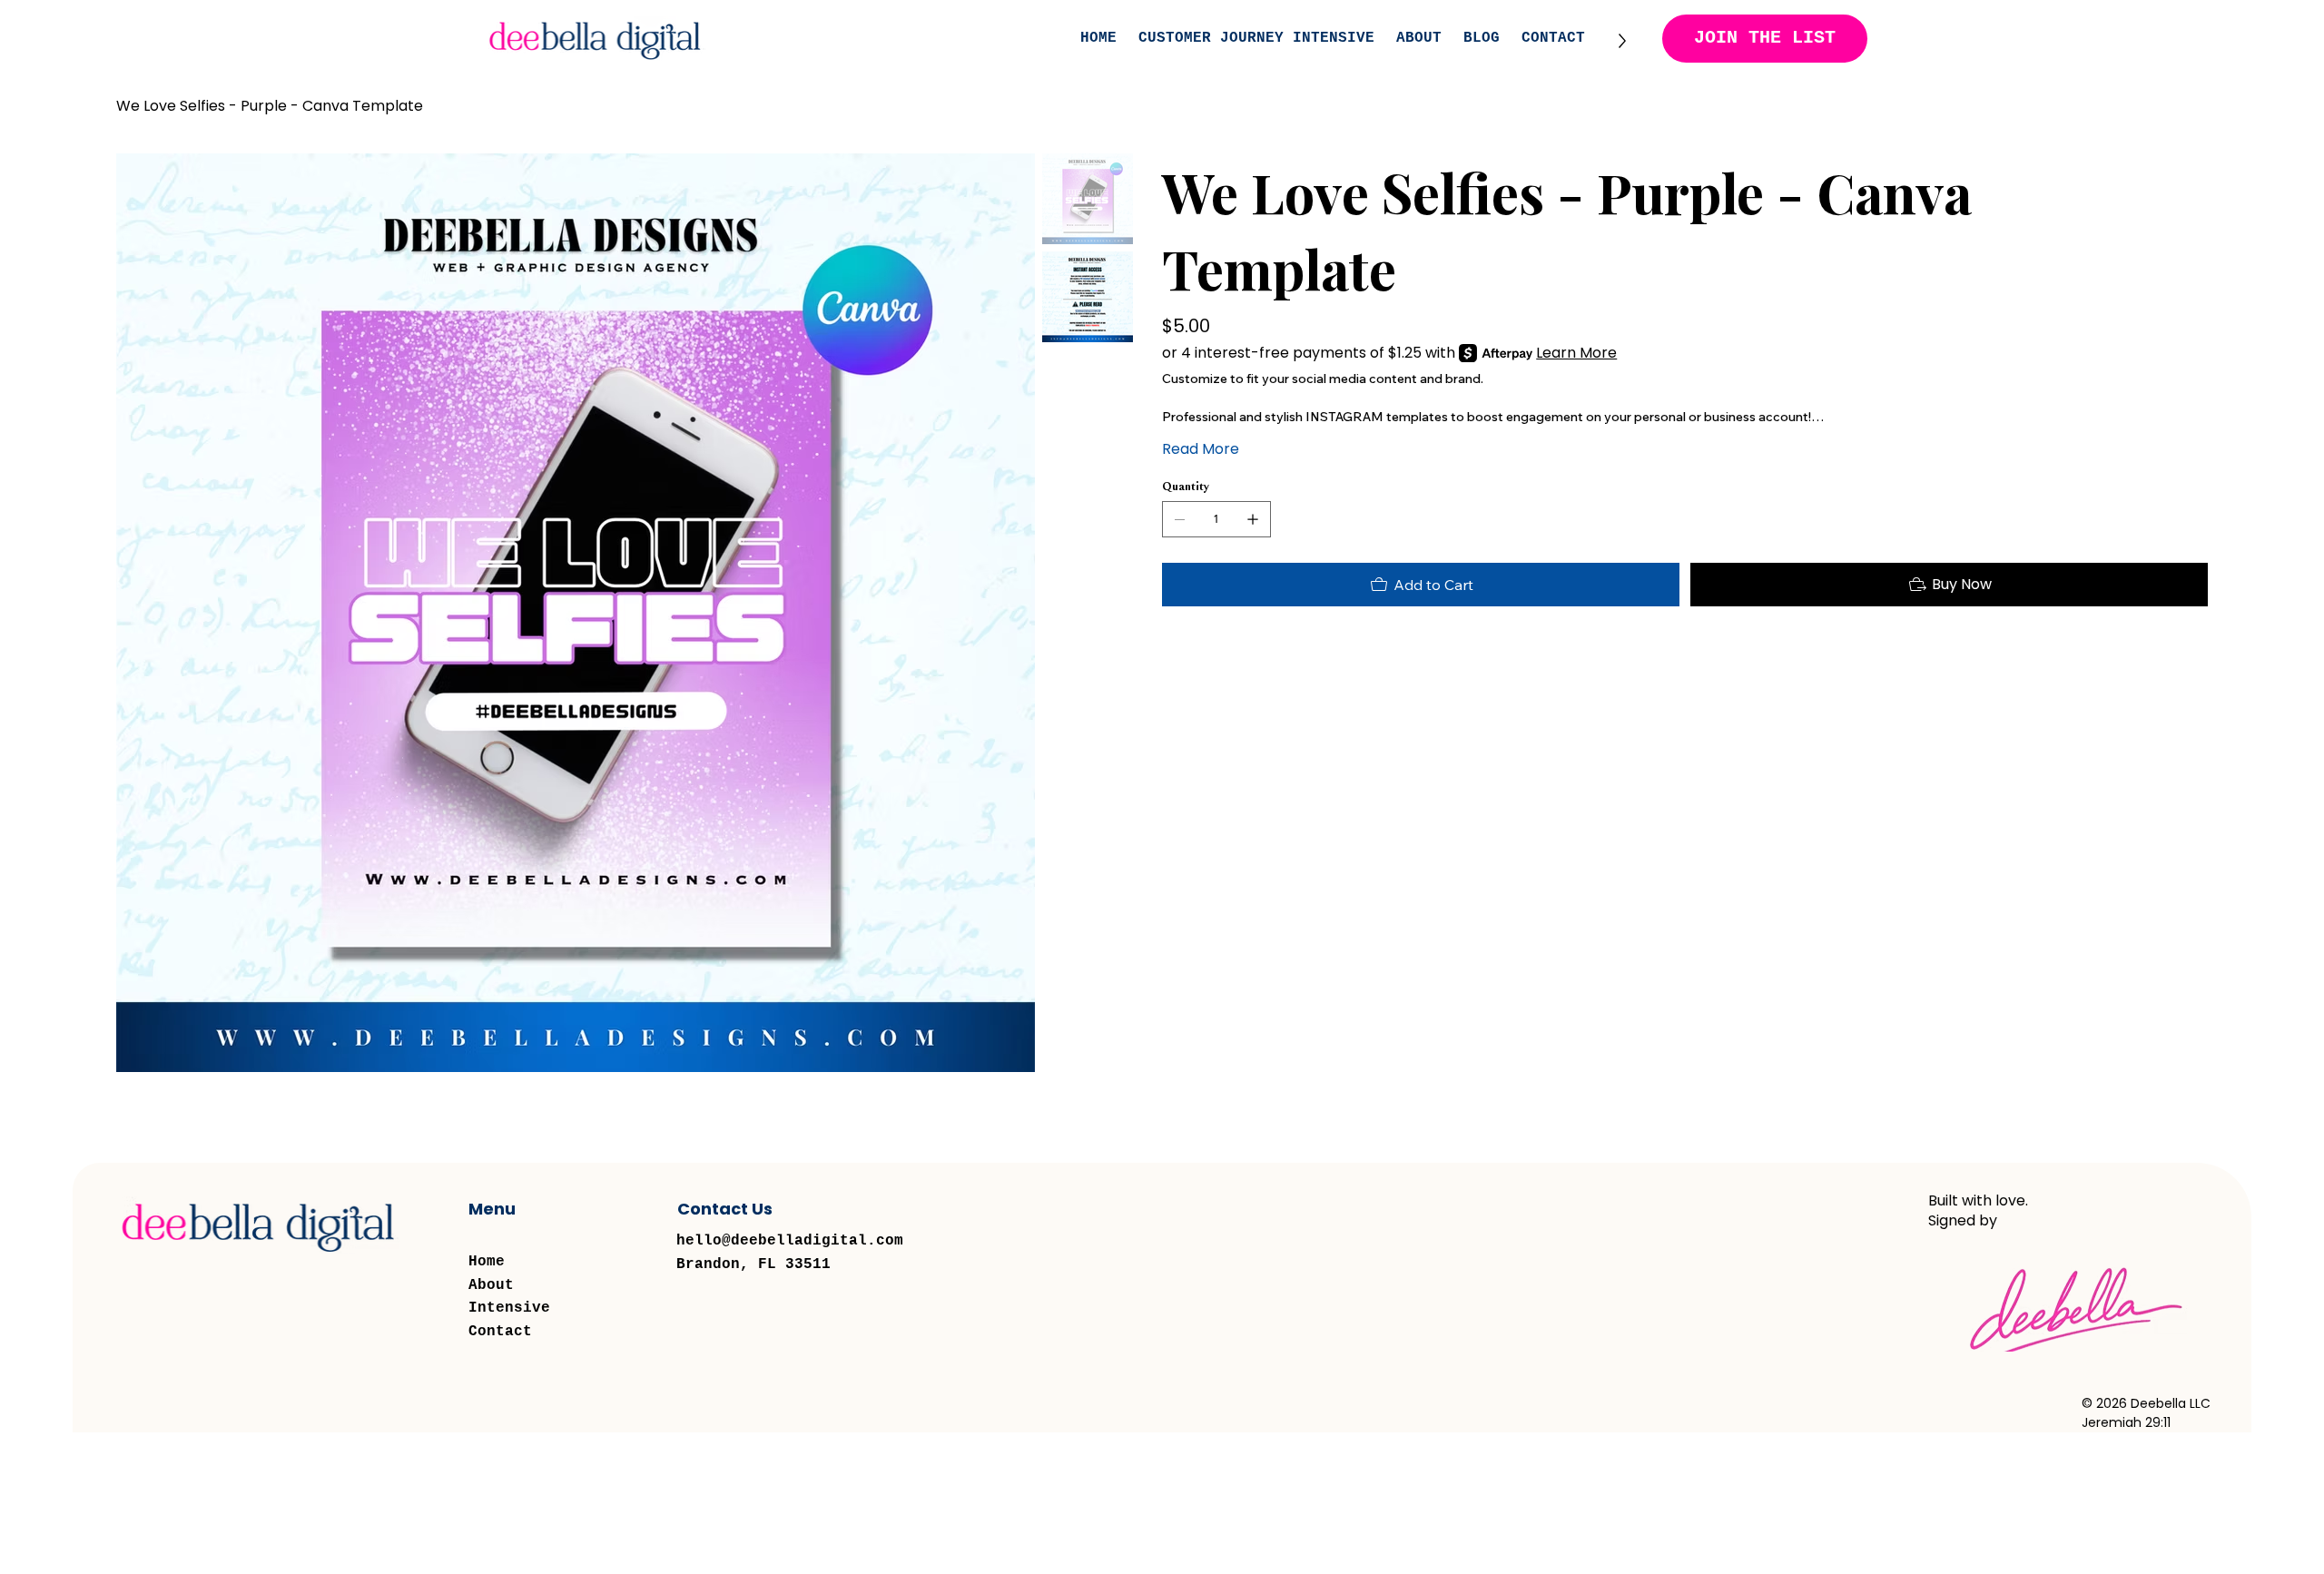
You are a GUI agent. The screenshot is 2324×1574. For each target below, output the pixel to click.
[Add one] (1253, 519)
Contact (500, 1332)
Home (487, 1262)
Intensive (509, 1308)
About (491, 1285)
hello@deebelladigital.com (790, 1241)
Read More (1201, 449)
